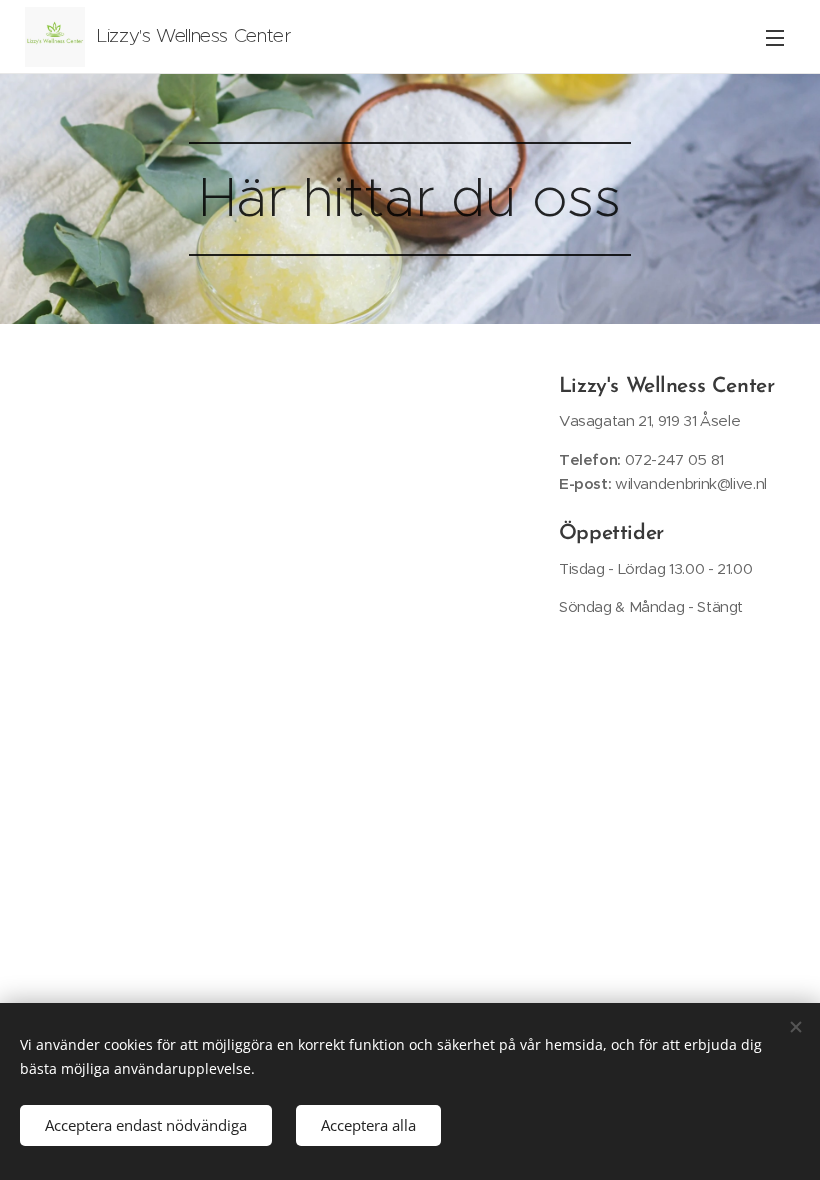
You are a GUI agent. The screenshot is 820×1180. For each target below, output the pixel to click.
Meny (775, 37)
